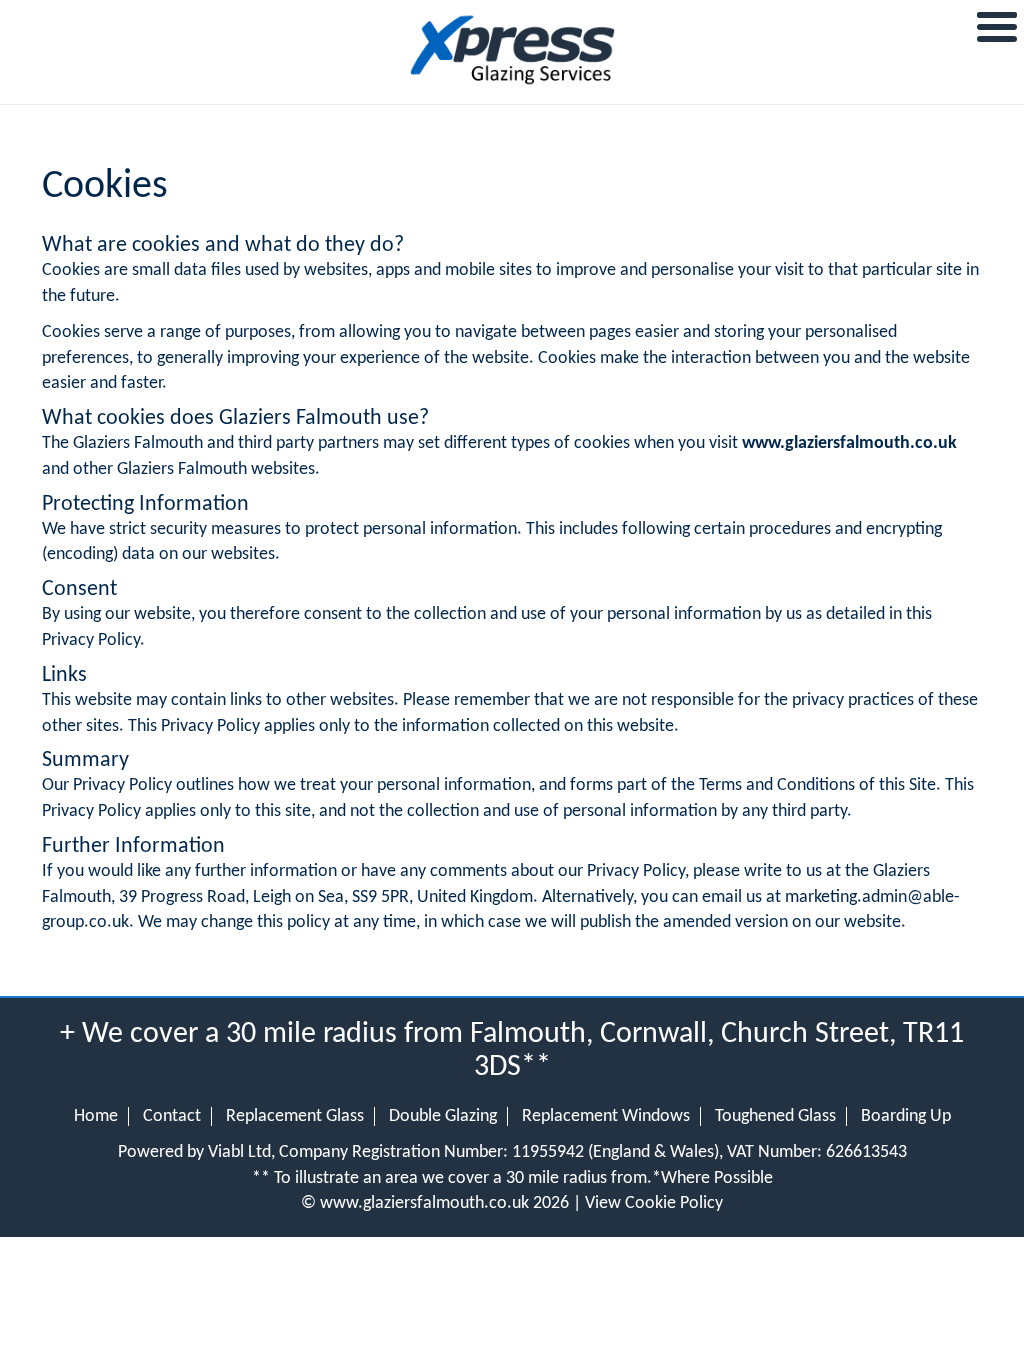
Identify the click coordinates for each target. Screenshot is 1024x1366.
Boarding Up (906, 1116)
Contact (172, 1116)
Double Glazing (443, 1116)
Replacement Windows (606, 1116)
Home (96, 1116)
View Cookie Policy (654, 1203)
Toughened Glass (775, 1116)
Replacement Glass (295, 1116)
